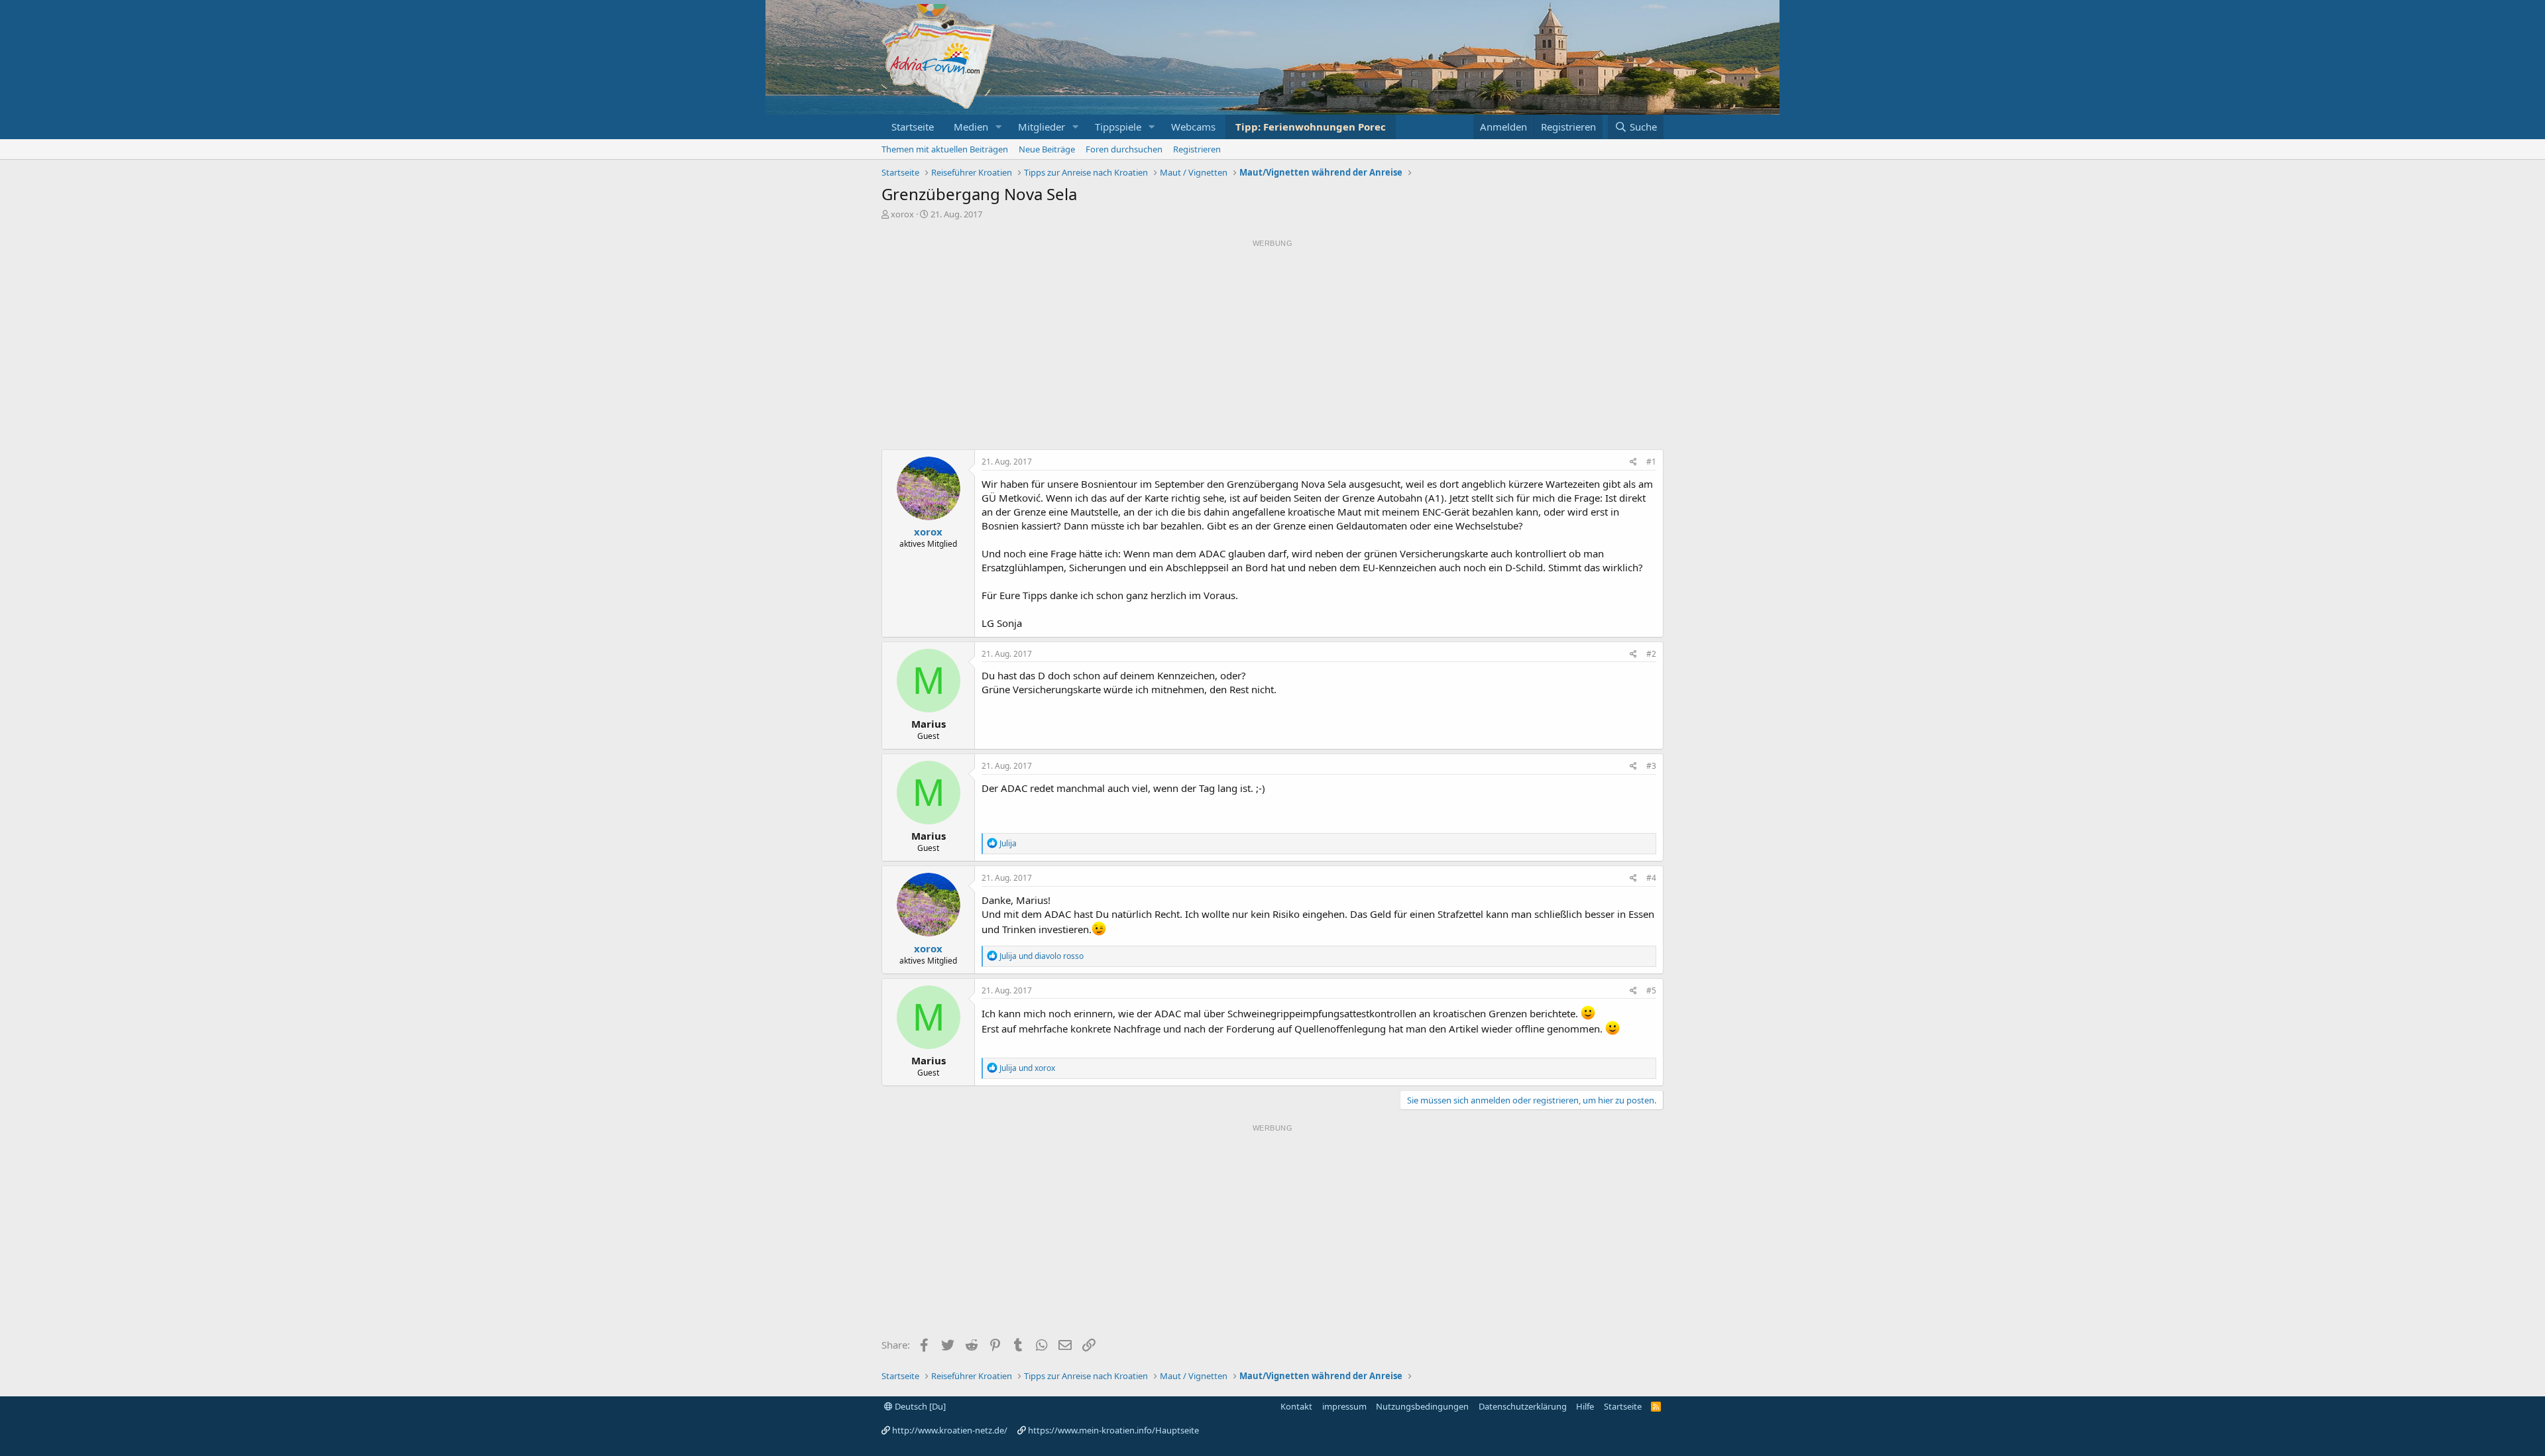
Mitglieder (1042, 127)
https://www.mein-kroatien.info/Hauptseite (1113, 1430)
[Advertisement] (1272, 345)
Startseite (913, 127)
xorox (902, 214)
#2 (1651, 654)
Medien (971, 127)
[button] (999, 127)
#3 (1651, 766)
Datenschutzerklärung (1523, 1406)
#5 (1651, 990)
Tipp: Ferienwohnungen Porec (1311, 127)
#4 (1651, 878)
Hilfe (1585, 1406)
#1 (1651, 462)
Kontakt (1296, 1406)
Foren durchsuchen (1124, 149)
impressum (1344, 1406)
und (1042, 956)
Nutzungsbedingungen (1422, 1406)
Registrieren (1197, 149)
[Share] (1633, 462)
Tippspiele (1118, 127)
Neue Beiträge (1047, 149)
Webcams (1193, 127)
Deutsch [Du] (919, 1406)
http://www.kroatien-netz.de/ (950, 1430)
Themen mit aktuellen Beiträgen (945, 149)
